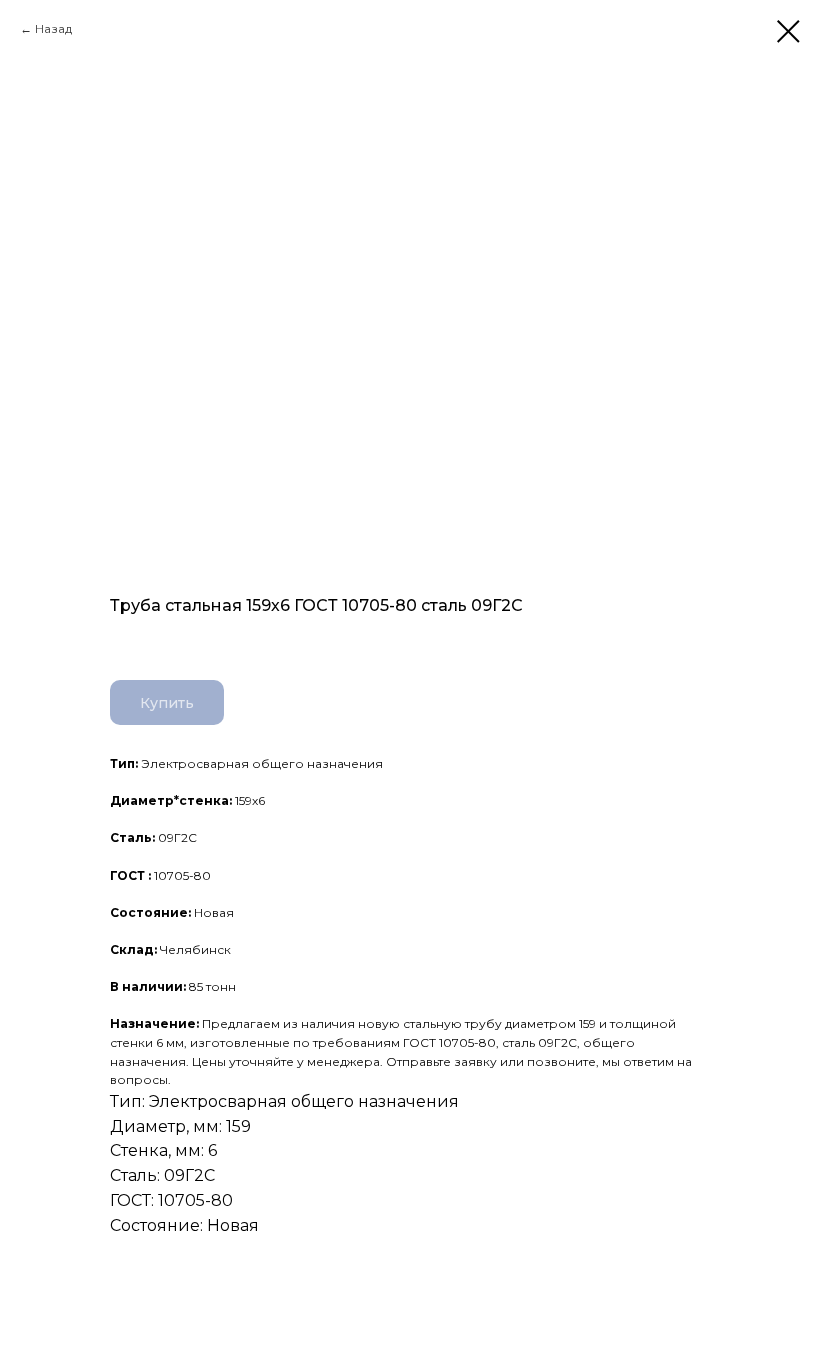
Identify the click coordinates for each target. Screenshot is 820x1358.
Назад (53, 28)
